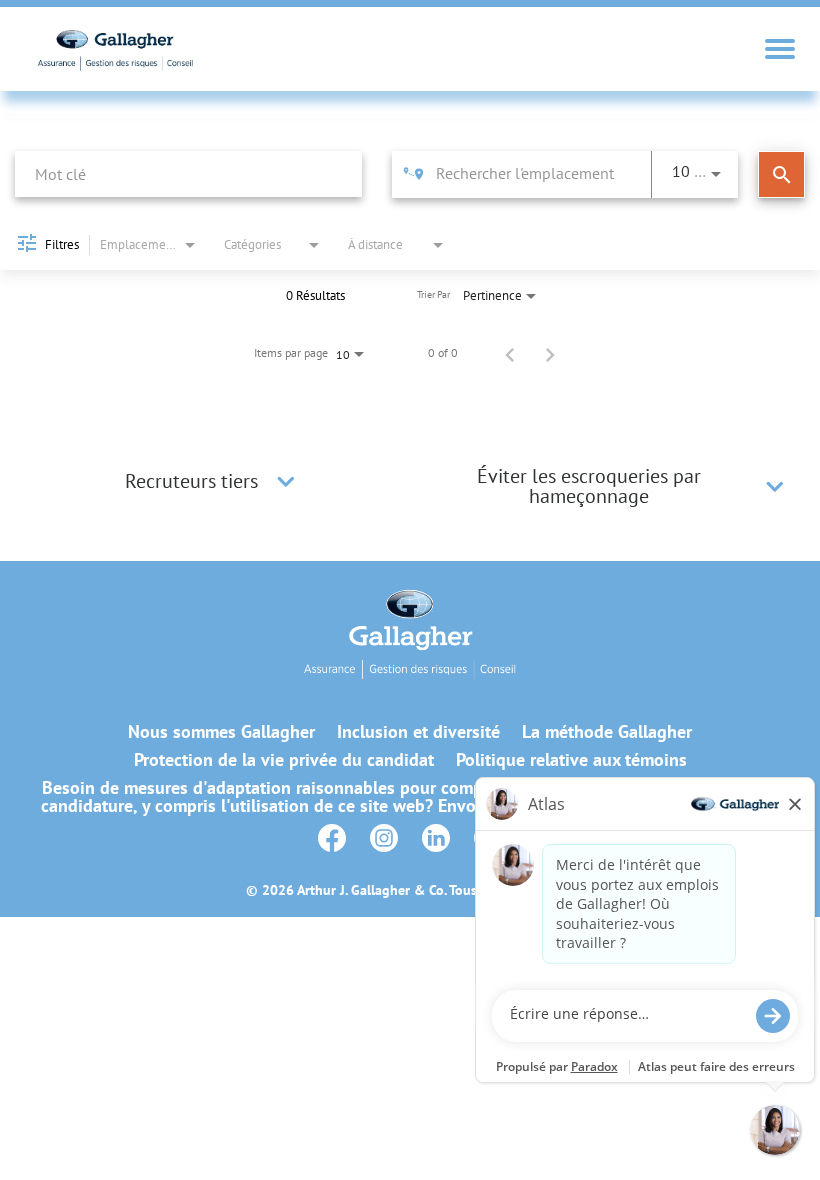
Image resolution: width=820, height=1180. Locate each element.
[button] (286, 481)
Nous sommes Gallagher (221, 732)
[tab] (212, 481)
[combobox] (188, 173)
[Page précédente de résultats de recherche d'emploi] (510, 353)
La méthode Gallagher (607, 732)
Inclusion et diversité (418, 732)
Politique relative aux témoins (571, 760)
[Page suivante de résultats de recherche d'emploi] (550, 353)
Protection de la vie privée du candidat (284, 760)
